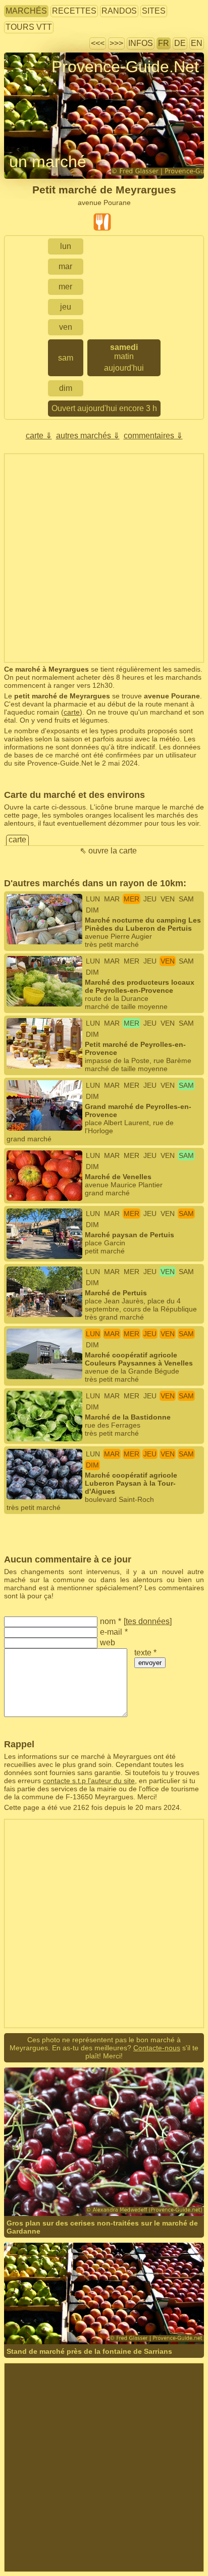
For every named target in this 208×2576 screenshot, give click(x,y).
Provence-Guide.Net (125, 67)
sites (154, 11)
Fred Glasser (129, 2309)
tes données (148, 1621)
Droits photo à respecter (42, 85)
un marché (48, 162)
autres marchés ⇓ (88, 436)
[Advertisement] (104, 558)
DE (180, 43)
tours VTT (29, 27)
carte (72, 712)
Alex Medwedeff (134, 2181)
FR (164, 43)
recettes (74, 11)
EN (197, 43)
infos (141, 43)
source (163, 2309)
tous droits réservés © (60, 2181)
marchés (26, 11)
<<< (98, 43)
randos (119, 11)
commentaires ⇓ (153, 436)
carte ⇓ (39, 436)
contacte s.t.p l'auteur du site (89, 1781)
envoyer (150, 1663)
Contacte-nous (157, 2048)
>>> (116, 43)
